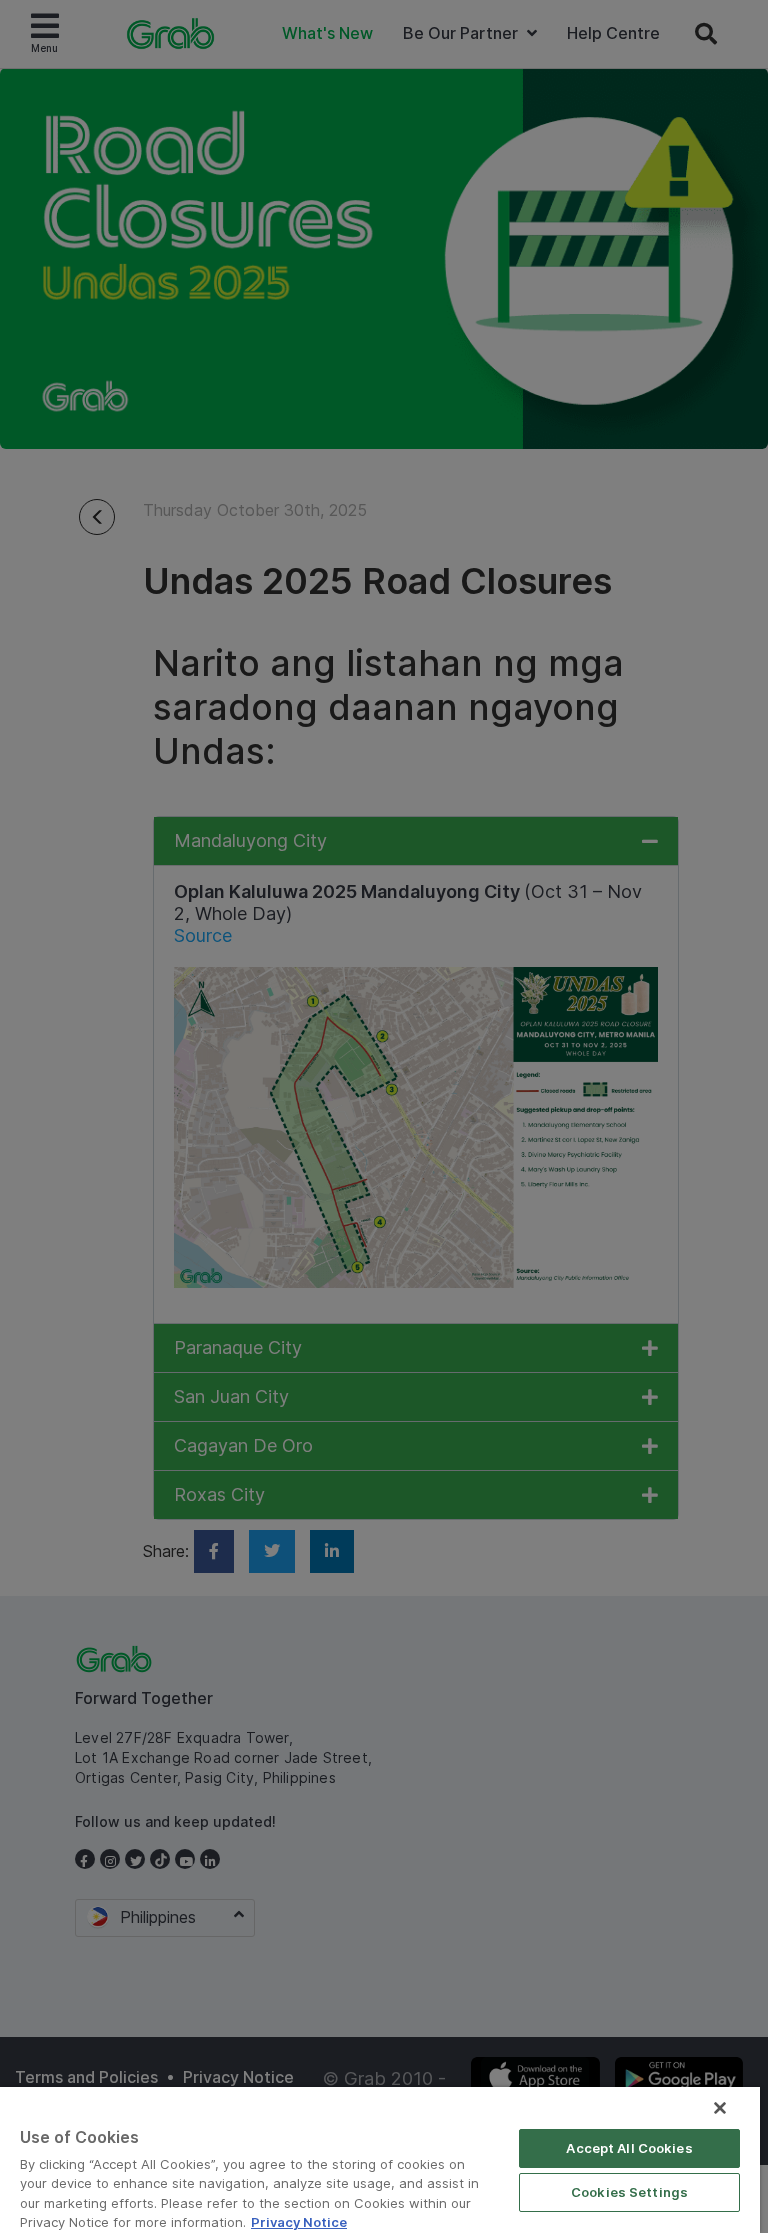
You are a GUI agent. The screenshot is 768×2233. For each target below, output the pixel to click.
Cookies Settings (629, 2192)
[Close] (720, 2108)
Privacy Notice (299, 2222)
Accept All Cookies (629, 2148)
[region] (380, 2160)
